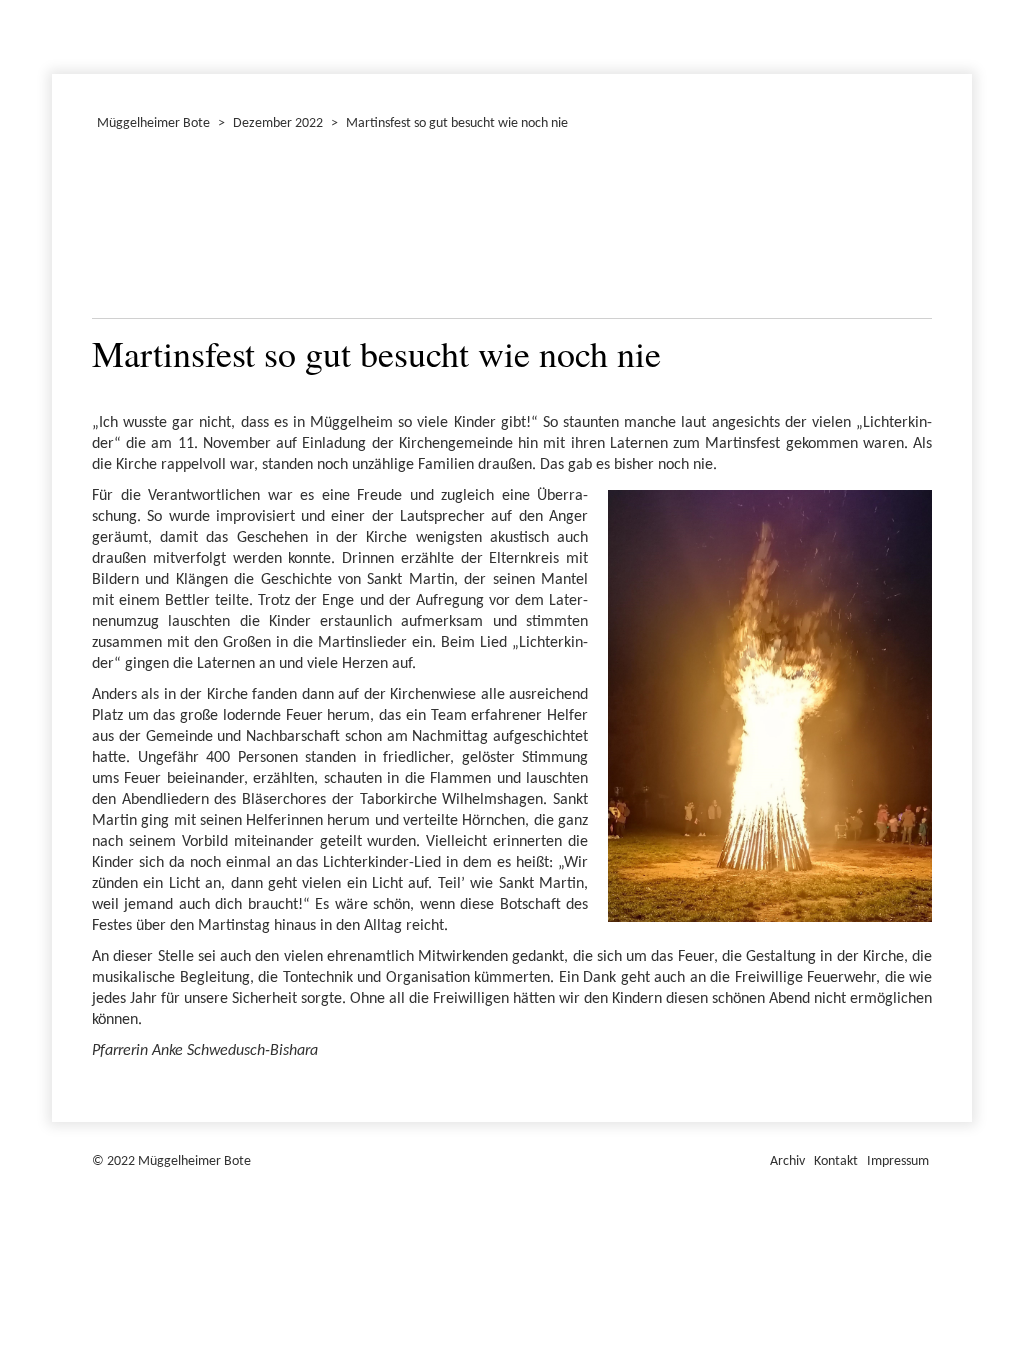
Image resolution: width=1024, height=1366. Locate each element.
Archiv (787, 1161)
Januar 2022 (55, 34)
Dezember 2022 (61, 34)
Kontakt (836, 1161)
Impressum (898, 1161)
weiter (905, 230)
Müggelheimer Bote (963, 2)
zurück (119, 230)
